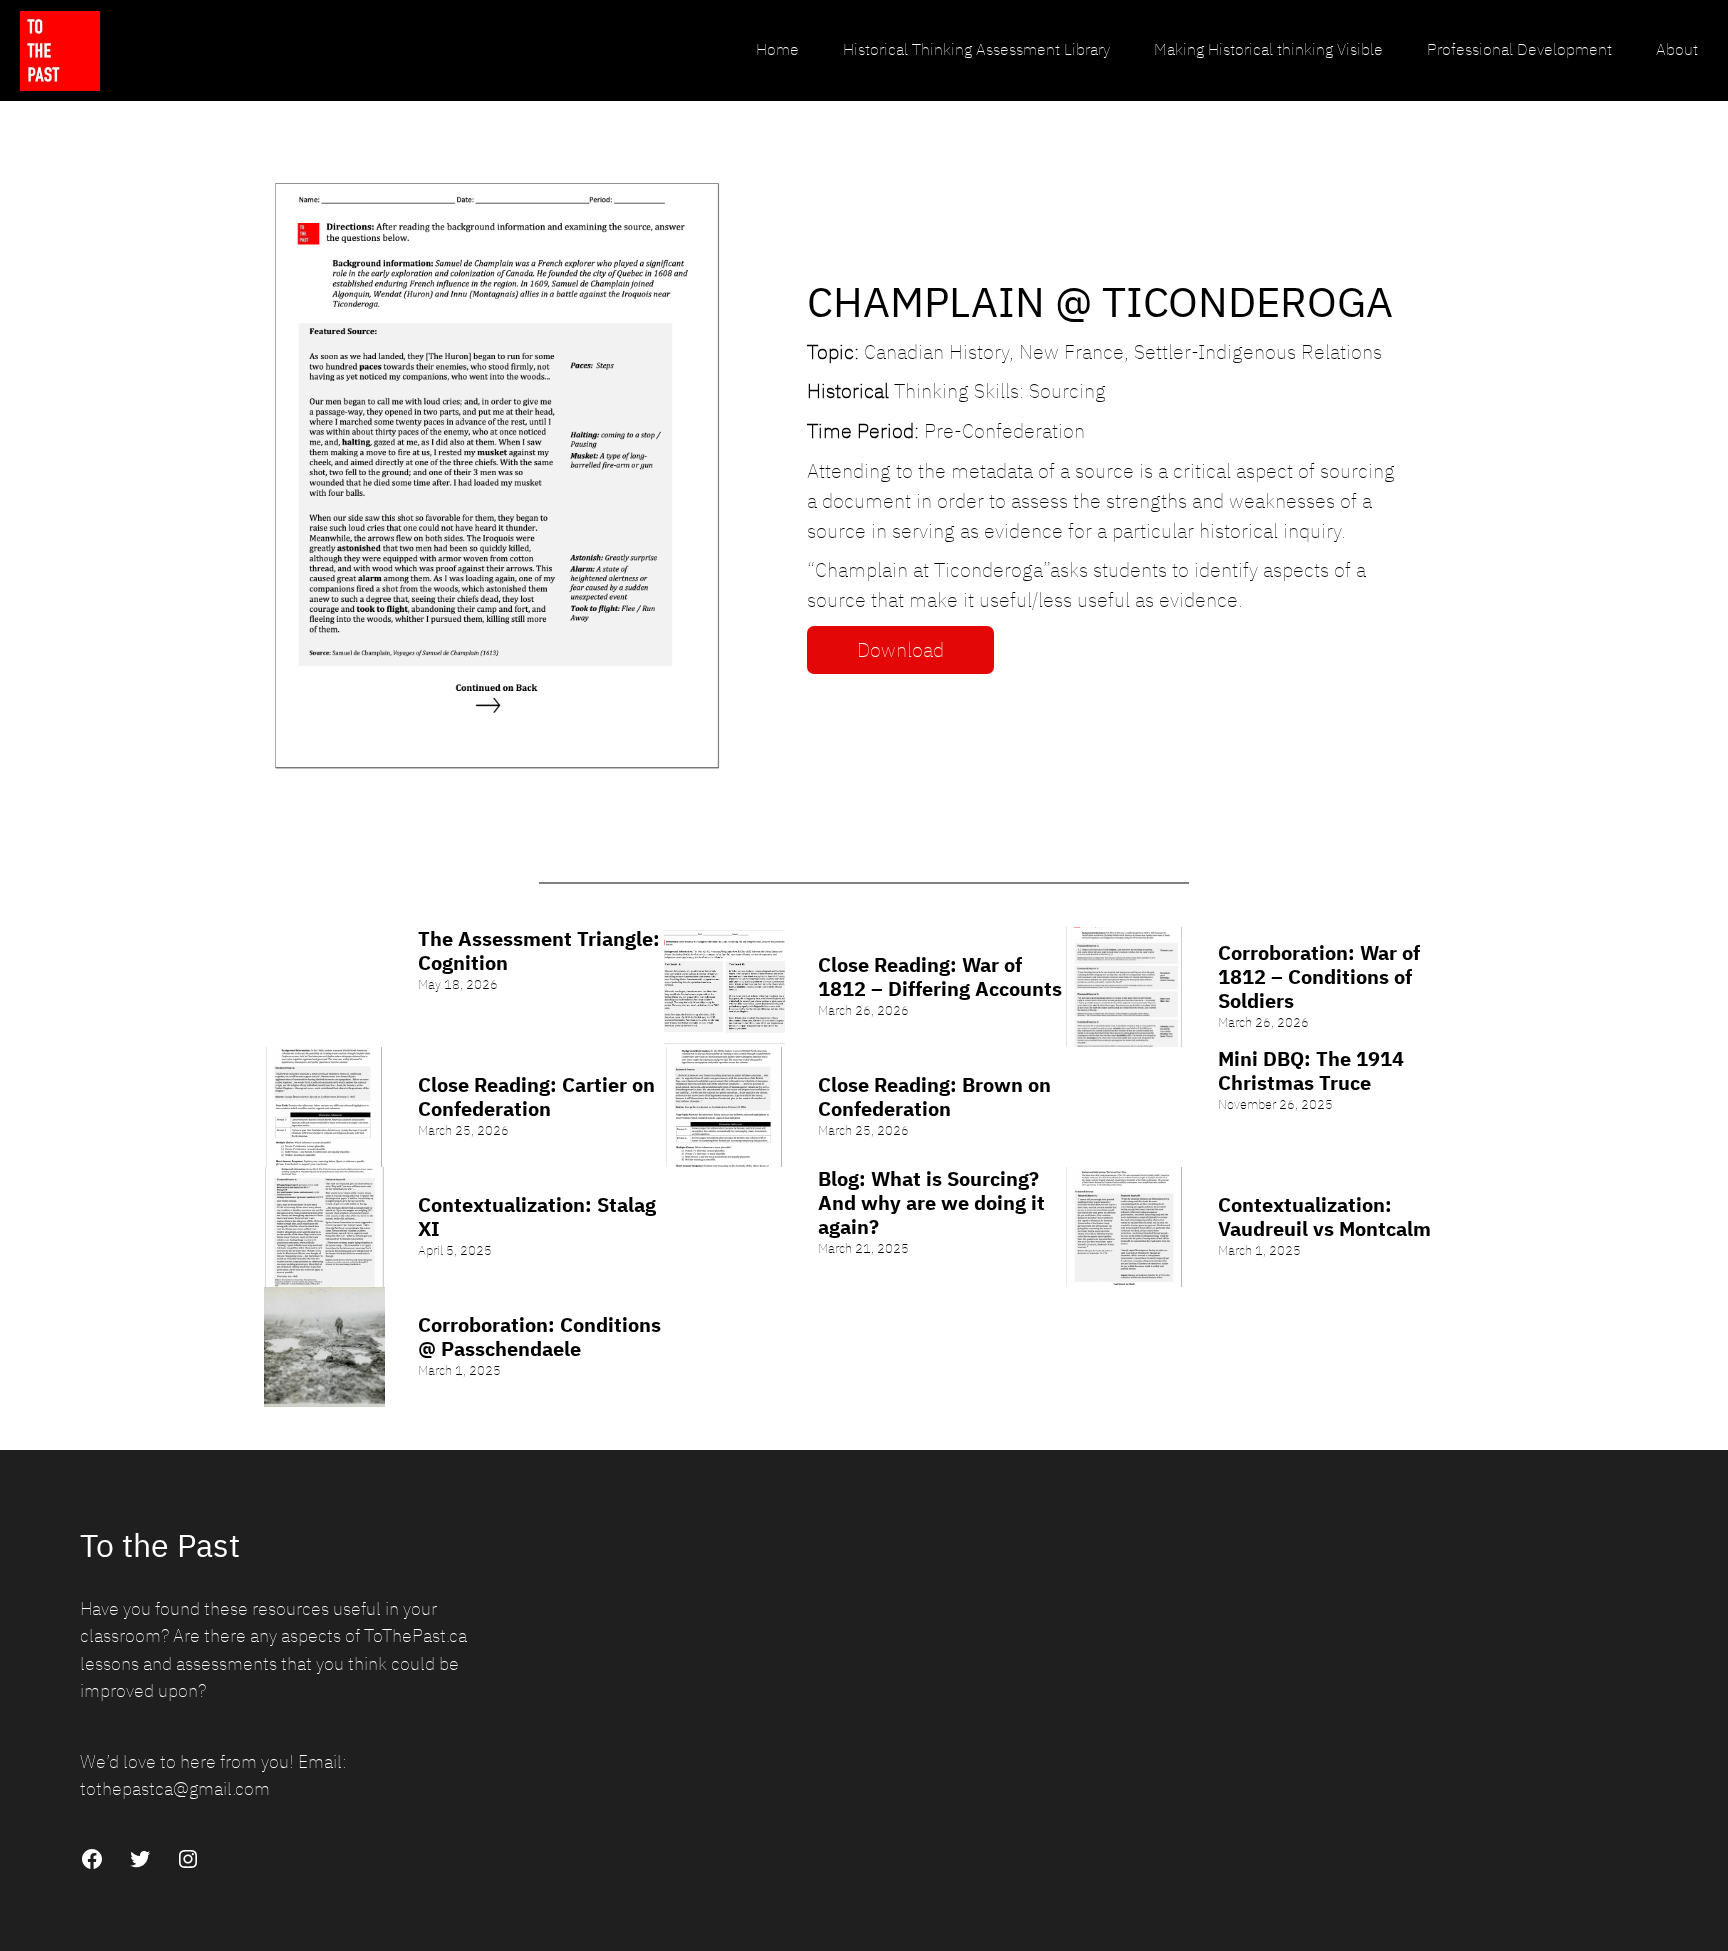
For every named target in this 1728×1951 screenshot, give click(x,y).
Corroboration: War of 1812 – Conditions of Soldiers (1319, 977)
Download (900, 649)
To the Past (160, 1545)
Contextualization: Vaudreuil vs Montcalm (1324, 1217)
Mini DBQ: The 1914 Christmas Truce (1311, 1071)
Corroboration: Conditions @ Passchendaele (539, 1337)
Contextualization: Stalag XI (537, 1217)
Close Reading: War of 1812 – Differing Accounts (940, 977)
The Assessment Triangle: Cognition (539, 951)
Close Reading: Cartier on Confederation (536, 1097)
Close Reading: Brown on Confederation (934, 1097)
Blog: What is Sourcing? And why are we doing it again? (931, 1203)
